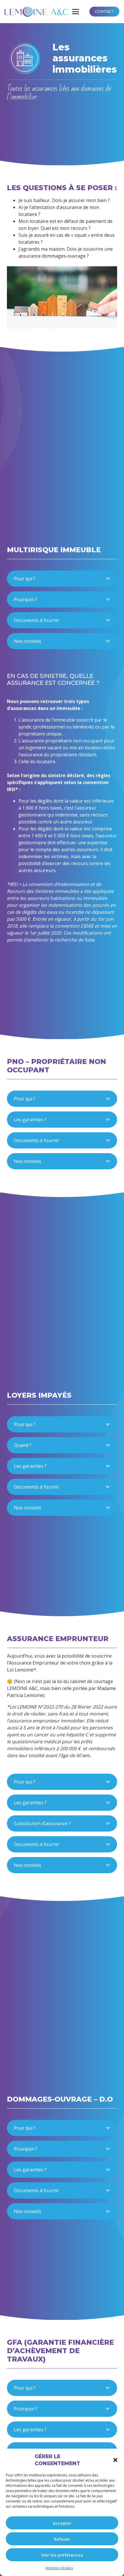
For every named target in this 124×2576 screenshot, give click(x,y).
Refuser (62, 2539)
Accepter (62, 2523)
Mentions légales (59, 2568)
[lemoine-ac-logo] (37, 12)
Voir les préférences (62, 2555)
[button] (115, 2460)
